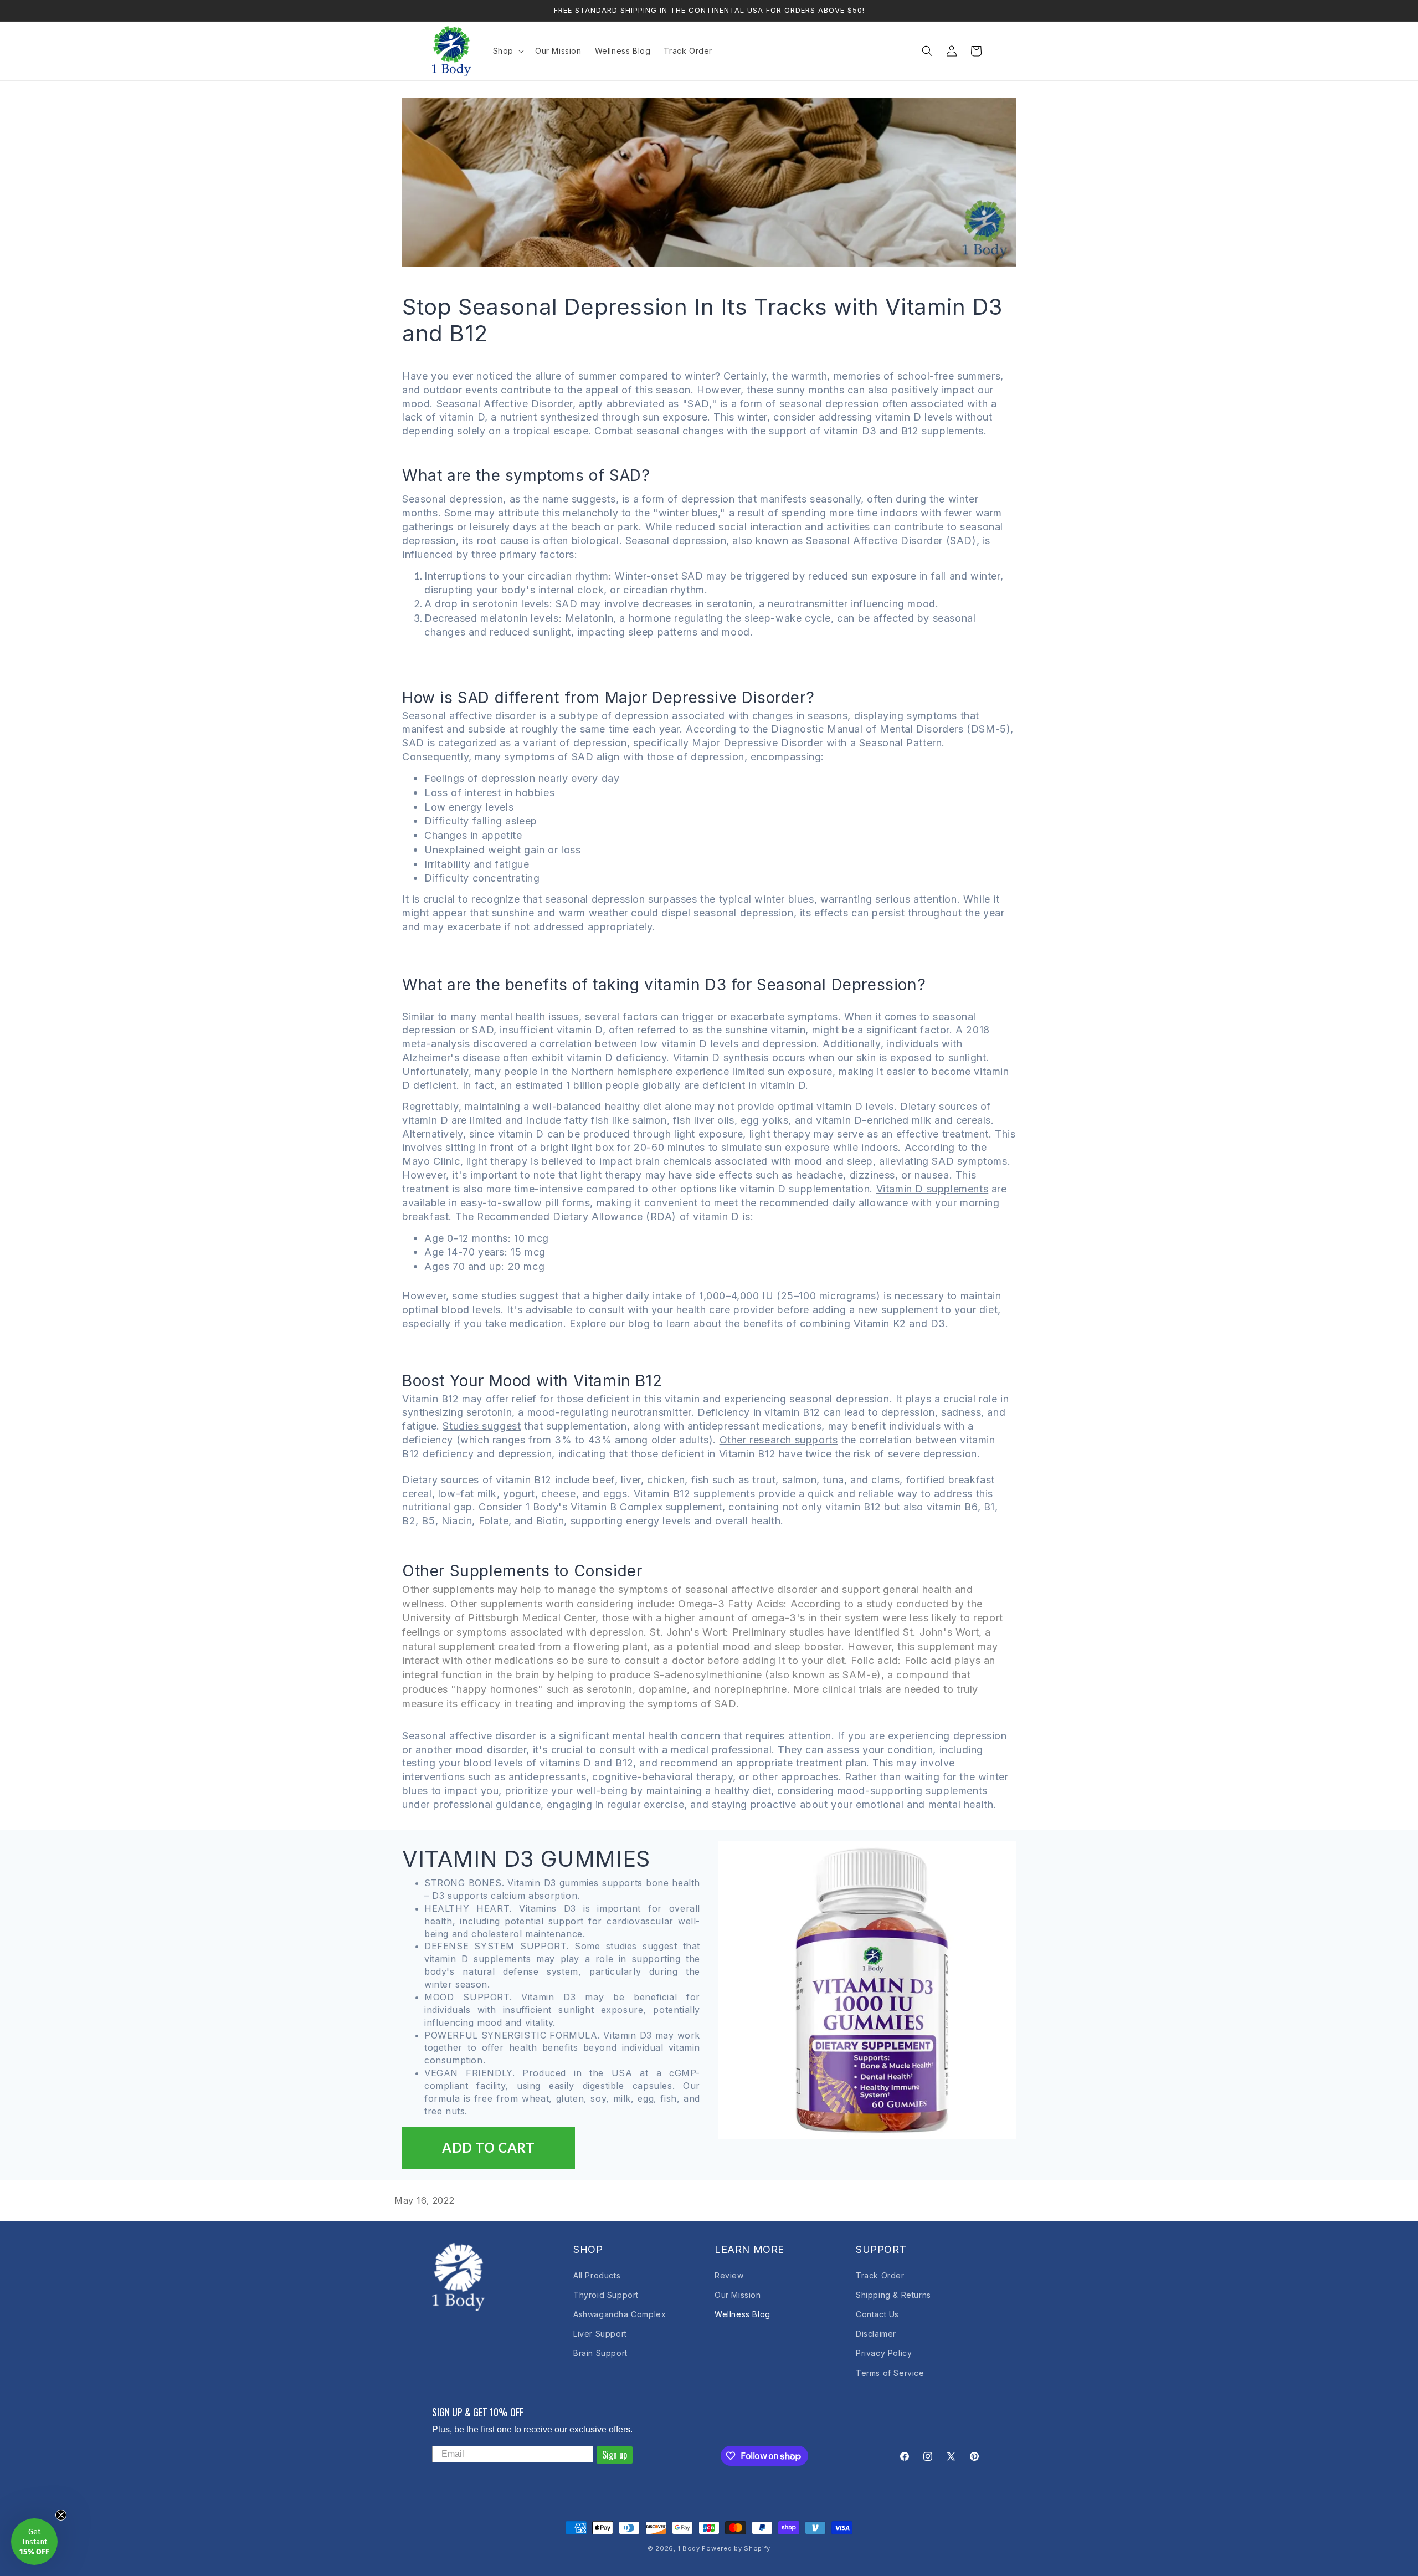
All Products (597, 2275)
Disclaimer (876, 2334)
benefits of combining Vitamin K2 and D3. (846, 1323)
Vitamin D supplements (933, 1189)
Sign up (615, 2455)
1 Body (689, 2548)
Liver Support (600, 2334)
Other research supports (779, 1440)
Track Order (880, 2275)
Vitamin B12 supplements (695, 1494)
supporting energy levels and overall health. (677, 1521)
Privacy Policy (884, 2353)
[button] (507, 51)
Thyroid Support (606, 2295)
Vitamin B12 (747, 1454)
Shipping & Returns (893, 2295)
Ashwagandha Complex (620, 2314)
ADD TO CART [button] (489, 2147)
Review (729, 2275)
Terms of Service (890, 2373)
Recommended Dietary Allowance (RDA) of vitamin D (608, 1217)
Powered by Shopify (736, 2548)
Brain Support (600, 2353)
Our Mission (738, 2295)
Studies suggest (482, 1426)
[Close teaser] (61, 2515)
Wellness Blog (743, 2314)
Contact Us (877, 2314)
